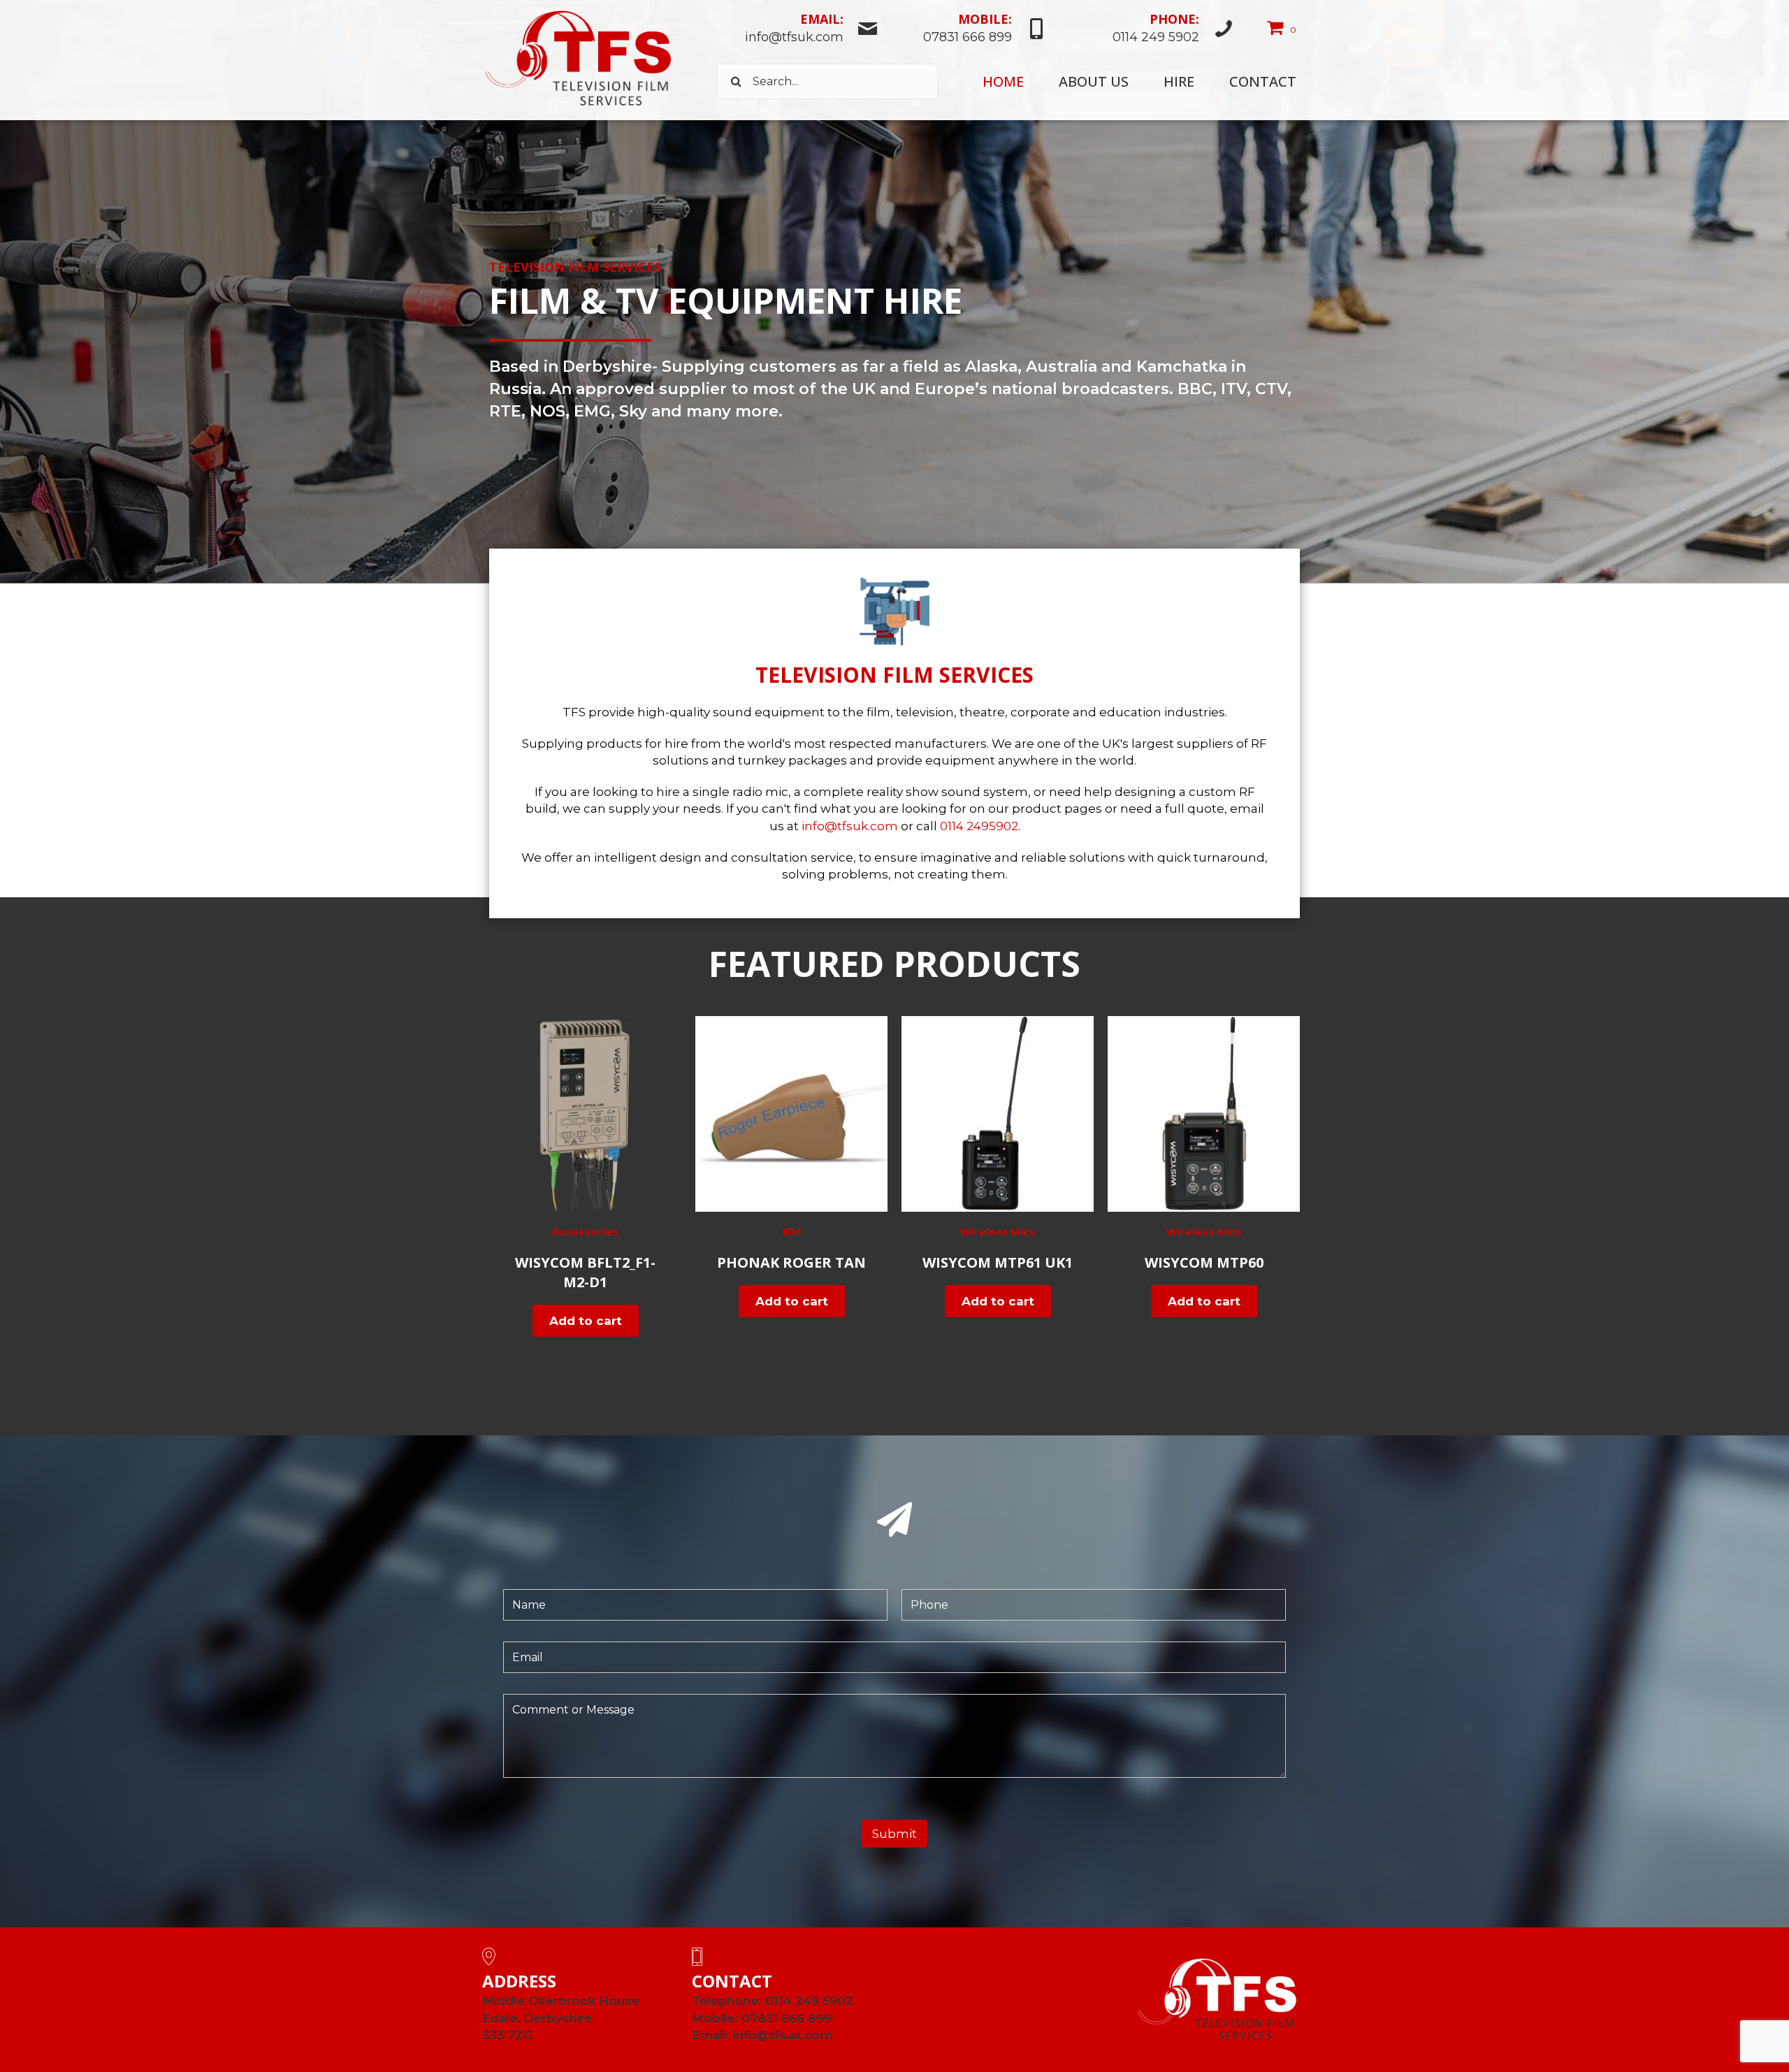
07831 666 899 (787, 2018)
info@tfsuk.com (850, 826)
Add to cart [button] (586, 1321)
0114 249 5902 (809, 2001)
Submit (894, 1834)
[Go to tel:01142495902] (1147, 30)
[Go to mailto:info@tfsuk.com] (798, 30)
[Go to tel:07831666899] (970, 30)
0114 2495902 (979, 826)
